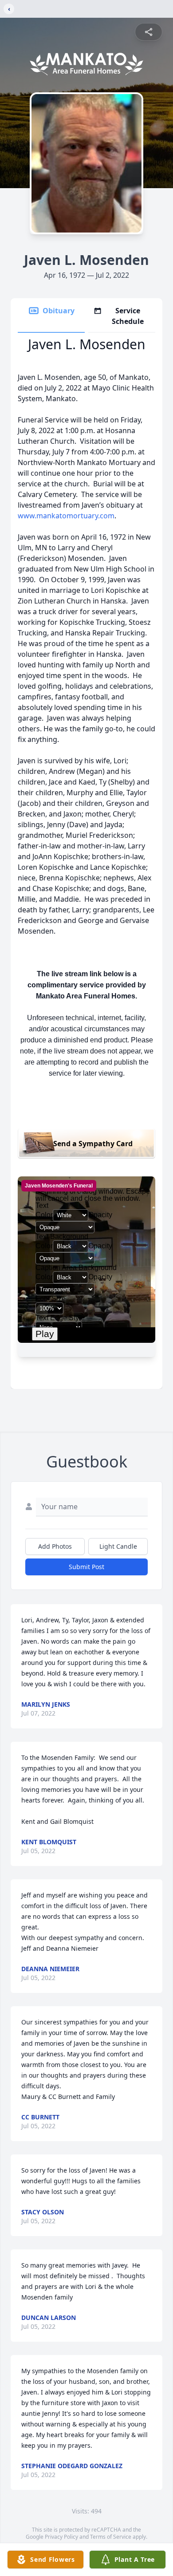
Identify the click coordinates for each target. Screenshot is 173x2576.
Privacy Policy (61, 2537)
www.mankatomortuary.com (66, 516)
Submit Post (86, 1567)
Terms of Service (111, 2537)
